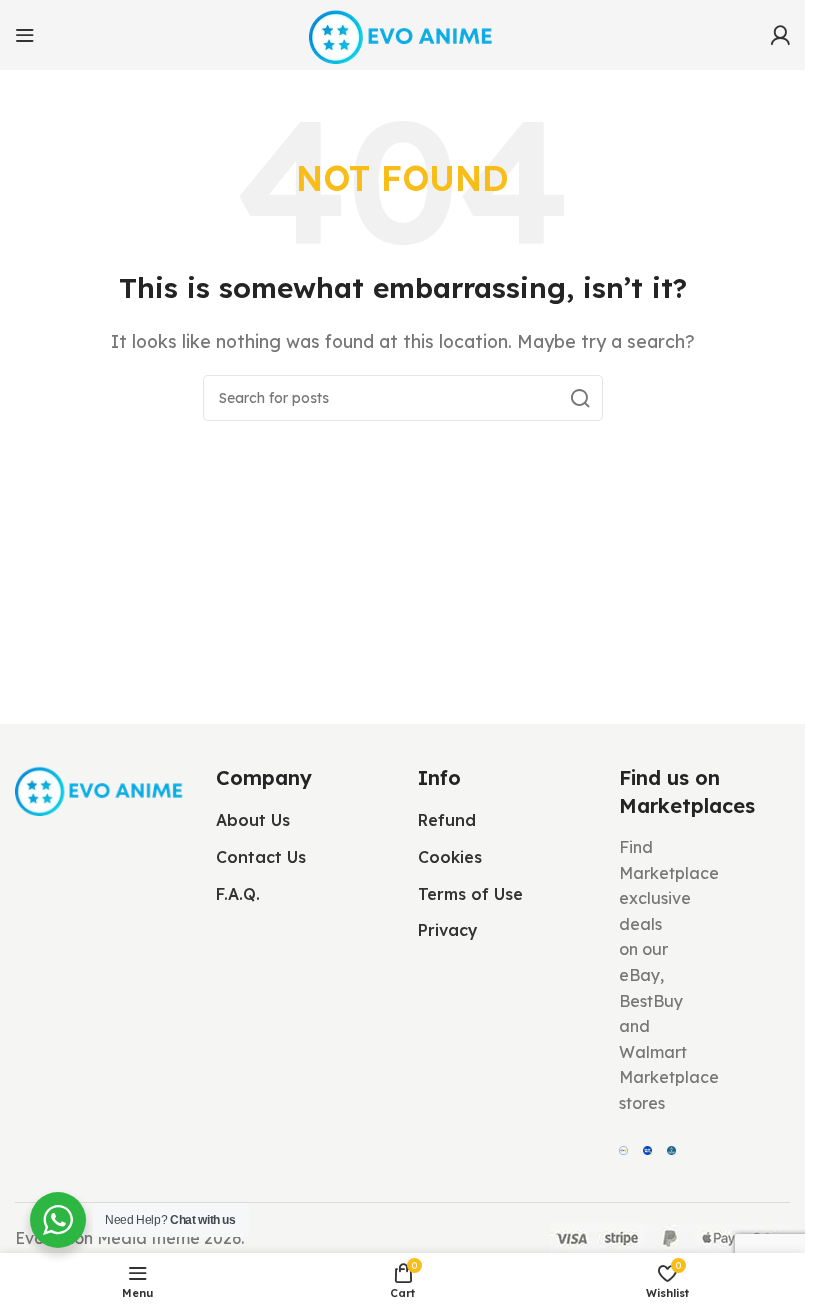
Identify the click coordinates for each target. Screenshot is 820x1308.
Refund (447, 820)
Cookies (450, 857)
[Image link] (100, 788)
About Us (253, 820)
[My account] (780, 35)
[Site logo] (402, 33)
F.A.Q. (238, 894)
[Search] (580, 398)
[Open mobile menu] (25, 35)
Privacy (448, 930)
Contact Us (261, 857)
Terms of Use (470, 894)
